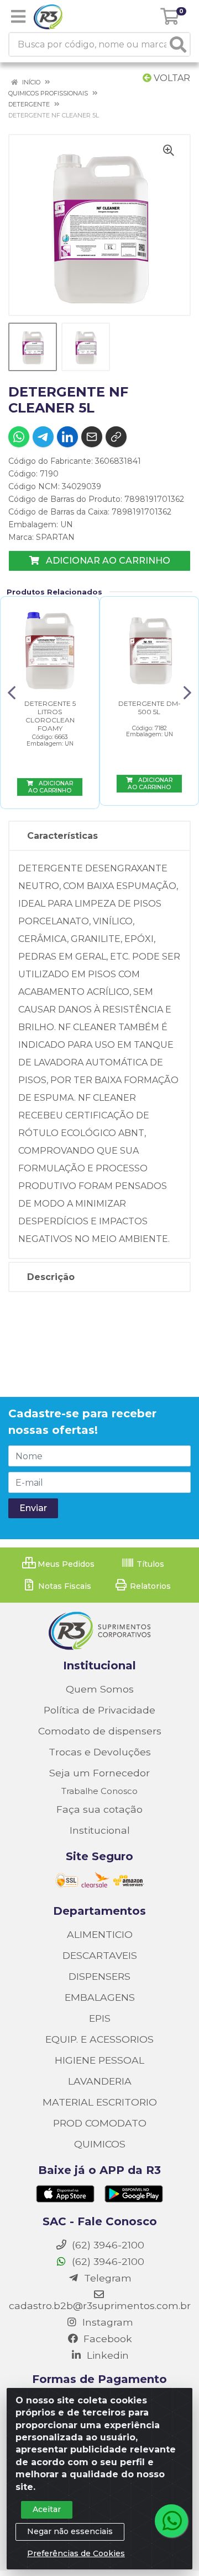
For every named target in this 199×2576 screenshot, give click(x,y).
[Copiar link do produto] (116, 437)
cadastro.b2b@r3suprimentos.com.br (100, 2305)
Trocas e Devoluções (100, 1752)
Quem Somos (100, 1689)
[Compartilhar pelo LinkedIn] (67, 437)
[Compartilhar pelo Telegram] (43, 437)
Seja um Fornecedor (99, 1773)
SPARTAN (55, 537)
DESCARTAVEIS (100, 1955)
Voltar (171, 78)
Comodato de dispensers (100, 1731)
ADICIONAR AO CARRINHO (107, 561)
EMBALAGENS (100, 1997)
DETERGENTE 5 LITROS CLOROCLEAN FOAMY (50, 716)
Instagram (106, 2322)
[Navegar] (12, 693)
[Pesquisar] (178, 44)
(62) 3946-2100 (107, 2261)
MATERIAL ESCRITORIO (100, 2102)
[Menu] (18, 17)
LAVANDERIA (100, 2081)
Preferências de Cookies (76, 2553)
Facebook (106, 2339)
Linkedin (106, 2355)
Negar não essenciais (70, 2531)
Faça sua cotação (99, 1809)
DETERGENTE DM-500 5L (150, 708)
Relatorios (149, 1586)
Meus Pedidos (65, 1564)
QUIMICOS (100, 2144)
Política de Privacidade (99, 1710)
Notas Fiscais (64, 1586)
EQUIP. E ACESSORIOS (99, 2039)
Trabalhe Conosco (99, 1791)
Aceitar (47, 2509)
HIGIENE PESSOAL (99, 2060)
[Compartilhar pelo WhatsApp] (19, 437)
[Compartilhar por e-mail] (92, 437)
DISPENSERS (99, 1976)
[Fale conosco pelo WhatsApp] (171, 2521)
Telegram (106, 2278)
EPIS (100, 2018)
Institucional (100, 1830)
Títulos (149, 1564)
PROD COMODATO (100, 2123)
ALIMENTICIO (100, 1934)
